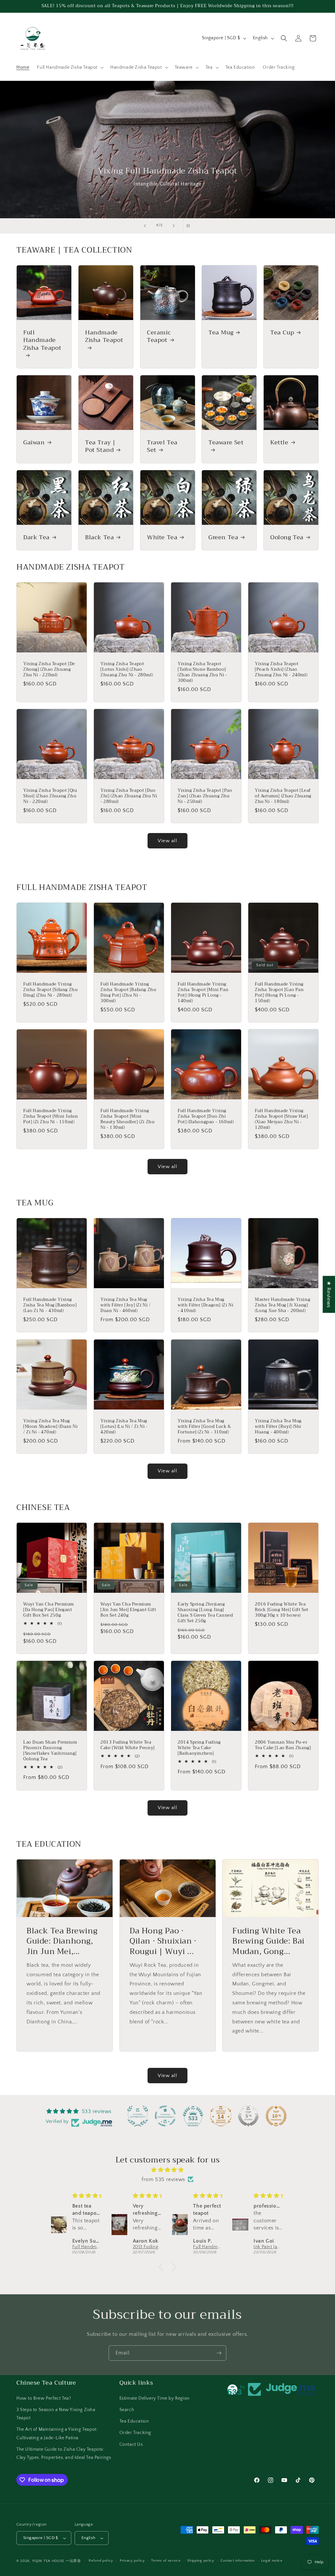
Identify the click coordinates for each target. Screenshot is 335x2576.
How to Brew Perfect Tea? (44, 2398)
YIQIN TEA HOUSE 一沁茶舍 (57, 2561)
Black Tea (99, 537)
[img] (167, 2170)
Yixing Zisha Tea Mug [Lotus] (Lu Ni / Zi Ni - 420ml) (124, 1427)
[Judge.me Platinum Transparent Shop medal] (165, 2116)
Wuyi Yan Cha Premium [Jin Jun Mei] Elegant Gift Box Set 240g (128, 1610)
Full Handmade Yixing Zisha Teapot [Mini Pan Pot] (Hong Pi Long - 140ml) (203, 993)
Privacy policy (132, 2561)
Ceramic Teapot (159, 337)
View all (167, 841)
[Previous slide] (145, 226)
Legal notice (272, 2561)
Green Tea (223, 537)
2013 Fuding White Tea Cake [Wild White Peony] (128, 1745)
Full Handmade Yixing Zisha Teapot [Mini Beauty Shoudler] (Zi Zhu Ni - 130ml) (127, 1119)
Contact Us (131, 2444)
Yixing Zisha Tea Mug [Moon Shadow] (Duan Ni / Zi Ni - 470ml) (50, 1427)
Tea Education (134, 2421)
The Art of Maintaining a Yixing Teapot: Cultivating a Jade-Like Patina (57, 2434)
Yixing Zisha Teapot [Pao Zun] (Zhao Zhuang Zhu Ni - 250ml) (205, 796)
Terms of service (166, 2561)
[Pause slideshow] (190, 226)
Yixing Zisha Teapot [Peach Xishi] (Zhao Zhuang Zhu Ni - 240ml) (281, 670)
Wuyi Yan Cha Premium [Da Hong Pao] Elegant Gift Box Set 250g (49, 1610)
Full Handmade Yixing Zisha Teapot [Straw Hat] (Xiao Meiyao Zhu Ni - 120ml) (281, 1119)
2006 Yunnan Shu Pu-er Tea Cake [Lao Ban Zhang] (283, 1745)
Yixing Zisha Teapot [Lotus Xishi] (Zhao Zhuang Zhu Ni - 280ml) (127, 670)
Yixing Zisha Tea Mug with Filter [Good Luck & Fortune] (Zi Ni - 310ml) (204, 1427)
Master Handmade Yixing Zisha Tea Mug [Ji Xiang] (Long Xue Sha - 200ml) (282, 1305)
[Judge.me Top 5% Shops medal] (248, 2116)
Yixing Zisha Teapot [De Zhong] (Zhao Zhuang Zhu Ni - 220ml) (49, 670)
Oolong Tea (287, 537)
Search (127, 2410)
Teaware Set (226, 443)
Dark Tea (36, 537)
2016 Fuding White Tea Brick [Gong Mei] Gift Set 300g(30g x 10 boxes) (282, 1610)
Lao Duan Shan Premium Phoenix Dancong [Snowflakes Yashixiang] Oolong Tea (50, 1751)
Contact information (238, 2561)
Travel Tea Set (162, 446)
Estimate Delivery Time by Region (155, 2398)
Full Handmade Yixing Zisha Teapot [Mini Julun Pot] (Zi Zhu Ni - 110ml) (51, 1117)
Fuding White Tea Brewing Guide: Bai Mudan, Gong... (268, 1941)
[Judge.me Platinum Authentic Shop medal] (138, 2116)
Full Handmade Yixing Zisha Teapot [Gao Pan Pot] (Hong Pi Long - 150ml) (279, 993)
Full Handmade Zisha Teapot (42, 341)
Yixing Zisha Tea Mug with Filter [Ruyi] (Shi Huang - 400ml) (278, 1427)
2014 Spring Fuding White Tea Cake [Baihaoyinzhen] (199, 1748)
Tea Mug (221, 333)
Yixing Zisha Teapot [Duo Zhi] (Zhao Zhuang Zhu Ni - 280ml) (129, 796)
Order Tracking (135, 2433)
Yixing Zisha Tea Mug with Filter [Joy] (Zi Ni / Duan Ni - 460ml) (126, 1305)
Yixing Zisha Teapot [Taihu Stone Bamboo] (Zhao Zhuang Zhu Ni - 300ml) (203, 672)
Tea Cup (282, 333)
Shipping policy (201, 2561)
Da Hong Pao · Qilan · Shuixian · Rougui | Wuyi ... (163, 1941)
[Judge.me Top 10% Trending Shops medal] (276, 2116)
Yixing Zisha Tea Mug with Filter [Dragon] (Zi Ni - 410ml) (205, 1305)
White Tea (162, 537)
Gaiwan (34, 443)
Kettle (279, 443)
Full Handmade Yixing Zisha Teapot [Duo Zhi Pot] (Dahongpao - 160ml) (206, 1117)
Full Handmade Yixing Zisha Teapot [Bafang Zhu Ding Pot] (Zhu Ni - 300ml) (128, 993)
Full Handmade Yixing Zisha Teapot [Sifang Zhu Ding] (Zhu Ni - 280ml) (50, 990)
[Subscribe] (219, 2353)
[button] (70, 67)
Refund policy (101, 2561)
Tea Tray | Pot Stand (100, 446)
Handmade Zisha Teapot (104, 337)
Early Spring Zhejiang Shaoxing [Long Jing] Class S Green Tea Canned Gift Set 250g (205, 1613)
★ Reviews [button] (329, 1294)
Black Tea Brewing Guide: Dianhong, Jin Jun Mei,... (62, 1941)
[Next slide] (174, 226)
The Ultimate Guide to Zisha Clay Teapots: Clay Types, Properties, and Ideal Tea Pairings (64, 2453)
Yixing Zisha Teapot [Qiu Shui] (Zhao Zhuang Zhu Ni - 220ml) (50, 796)
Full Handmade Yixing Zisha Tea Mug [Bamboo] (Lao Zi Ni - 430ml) (50, 1305)
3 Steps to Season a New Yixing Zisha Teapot (56, 2414)
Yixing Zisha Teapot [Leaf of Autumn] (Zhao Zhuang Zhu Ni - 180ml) (283, 796)
